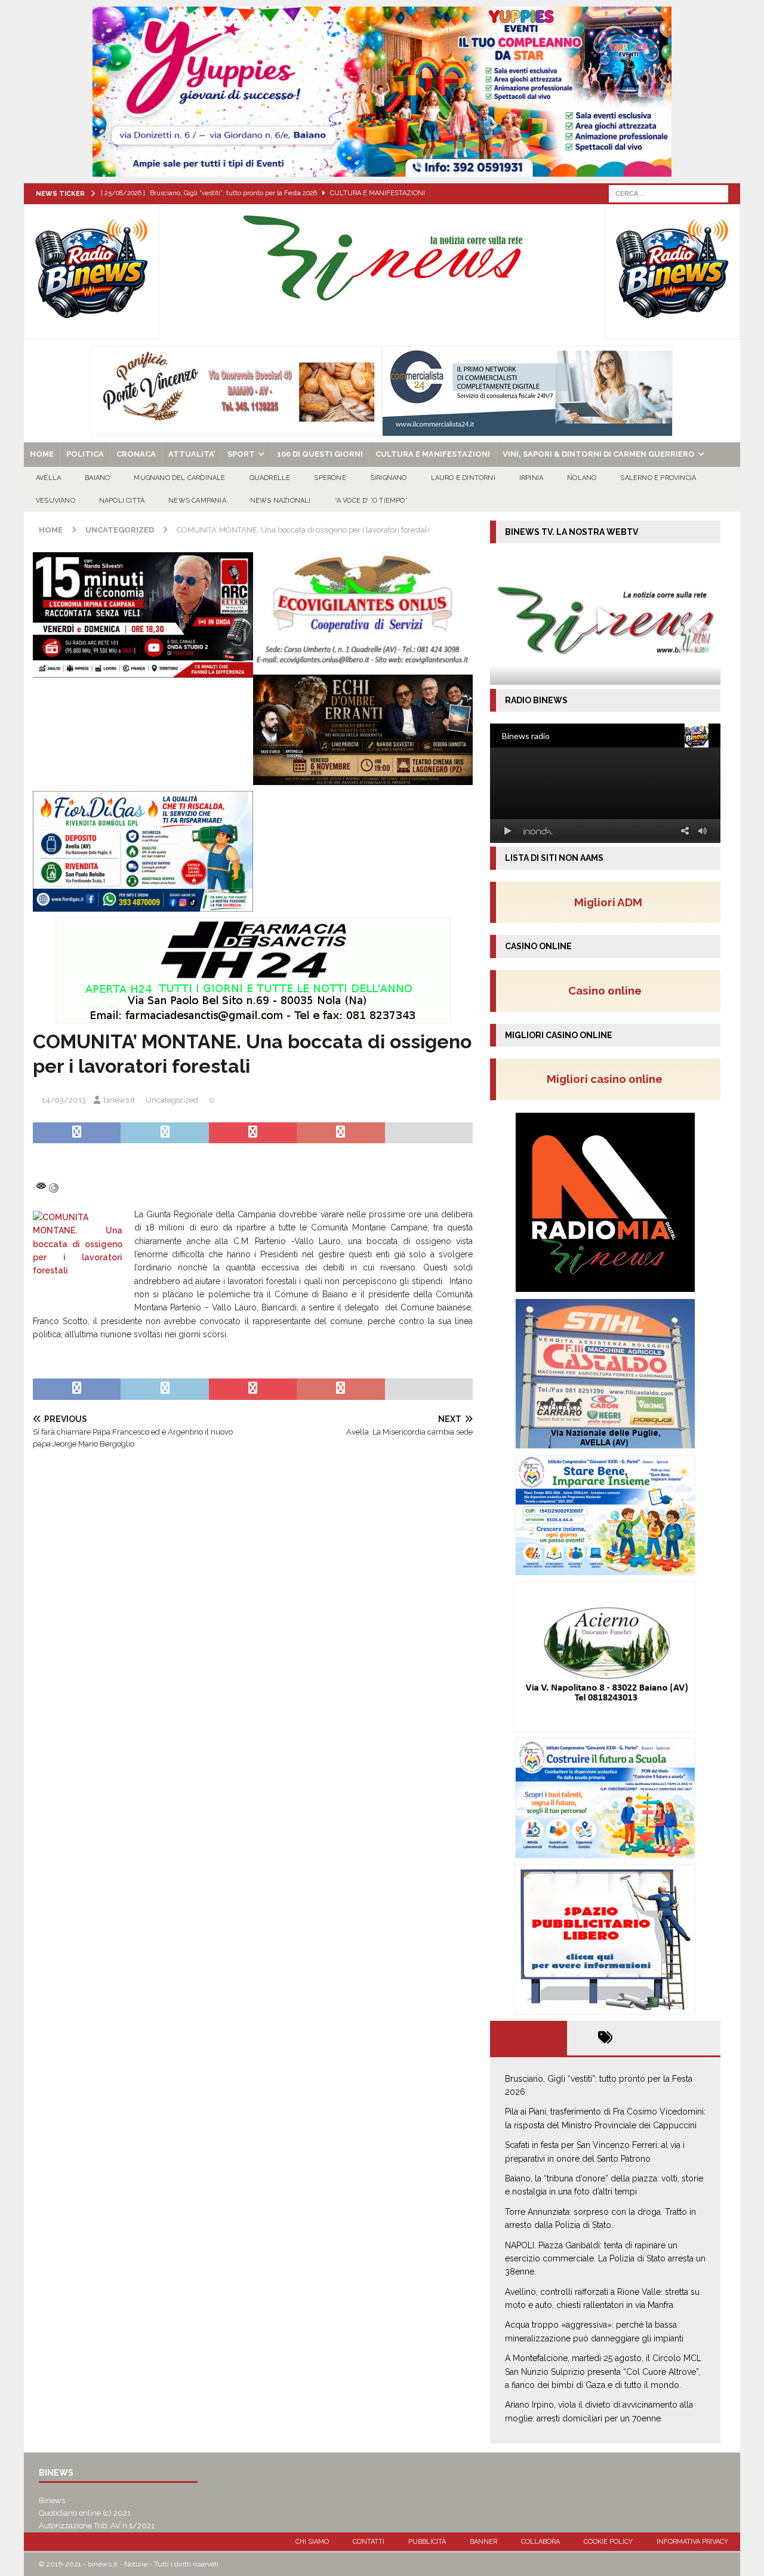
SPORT (241, 454)
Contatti (369, 2542)
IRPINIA (531, 478)
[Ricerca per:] (668, 193)
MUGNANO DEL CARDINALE (179, 478)
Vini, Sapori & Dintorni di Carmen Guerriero (599, 454)
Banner (483, 2542)
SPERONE (330, 478)
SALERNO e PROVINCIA (658, 478)
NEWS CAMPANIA (197, 501)
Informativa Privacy (692, 2542)
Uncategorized (172, 1100)
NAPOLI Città (122, 501)
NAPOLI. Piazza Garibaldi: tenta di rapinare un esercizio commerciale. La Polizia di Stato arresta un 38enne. (605, 2259)
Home (42, 454)
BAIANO (97, 478)
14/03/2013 (64, 1100)
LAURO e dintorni (463, 478)
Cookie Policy (608, 2542)
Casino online (609, 990)
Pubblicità (427, 2542)
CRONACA (136, 454)
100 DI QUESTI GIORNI (320, 454)
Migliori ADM (608, 902)
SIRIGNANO (389, 478)
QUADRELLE (270, 478)
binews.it (119, 1100)
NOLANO (582, 478)
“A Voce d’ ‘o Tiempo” (371, 501)
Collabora (540, 2542)
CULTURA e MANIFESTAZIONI (433, 454)
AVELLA (48, 478)
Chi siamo (312, 2542)
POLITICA (85, 454)
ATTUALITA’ (192, 454)
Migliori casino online (608, 1079)
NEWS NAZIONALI (281, 501)
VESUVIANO (56, 501)
